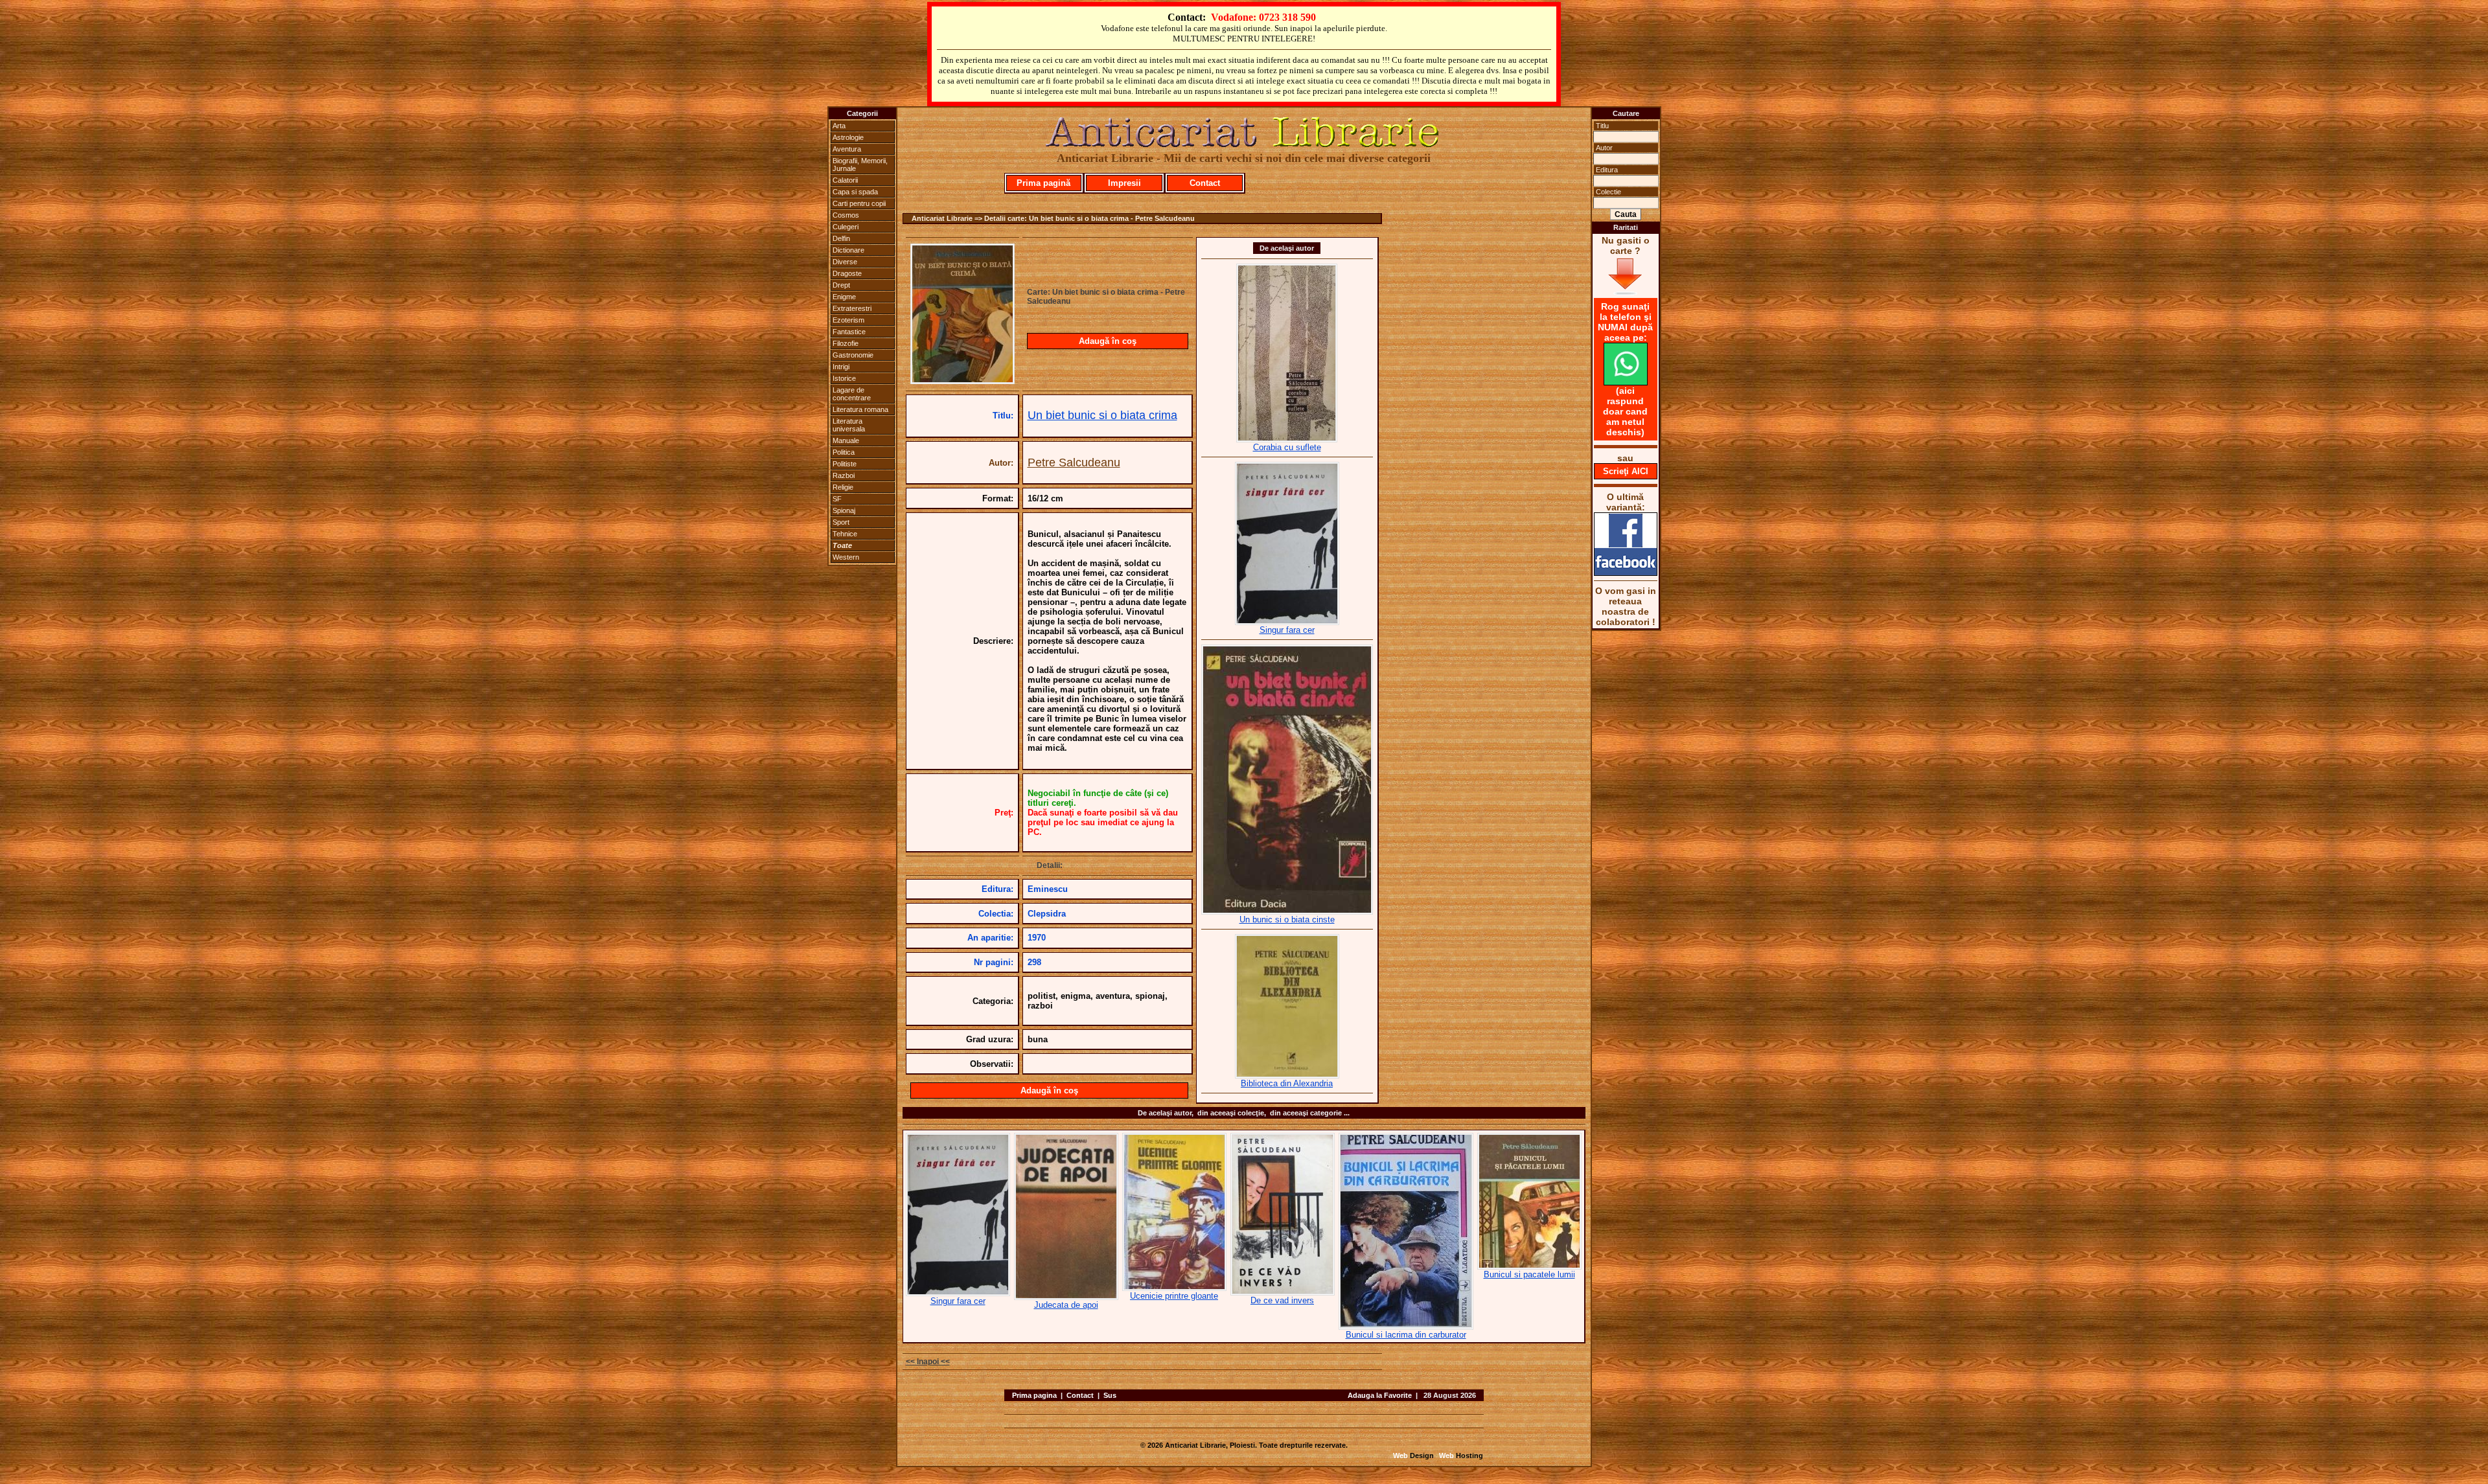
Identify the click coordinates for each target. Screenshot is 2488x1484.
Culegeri (846, 227)
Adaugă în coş (1108, 341)
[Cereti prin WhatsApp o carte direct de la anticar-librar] (1626, 382)
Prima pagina (1034, 1395)
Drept (841, 285)
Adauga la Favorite (1380, 1395)
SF (837, 499)
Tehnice (845, 534)
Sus (1110, 1395)
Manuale (846, 440)
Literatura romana (860, 409)
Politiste (845, 464)
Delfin (841, 238)
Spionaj (844, 510)
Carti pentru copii (859, 203)
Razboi (844, 475)
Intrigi (841, 367)
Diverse (845, 262)
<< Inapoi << (928, 1362)
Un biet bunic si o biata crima (1102, 415)
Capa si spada (855, 192)
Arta (839, 126)
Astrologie (848, 137)
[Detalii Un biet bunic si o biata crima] (962, 380)
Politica (844, 452)
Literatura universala (849, 425)
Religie (843, 487)
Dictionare (848, 250)
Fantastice (849, 332)
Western (846, 557)
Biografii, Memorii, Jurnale (860, 165)
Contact (1205, 183)
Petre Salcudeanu (1074, 462)
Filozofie (846, 343)
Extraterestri (852, 308)
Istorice (844, 378)
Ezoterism (848, 320)
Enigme (844, 297)
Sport (841, 522)
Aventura (847, 149)
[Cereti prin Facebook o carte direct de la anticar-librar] (1626, 573)
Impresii (1124, 183)
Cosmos (846, 215)
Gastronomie (853, 355)
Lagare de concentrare (852, 394)
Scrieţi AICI (1626, 471)
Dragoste (847, 273)
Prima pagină (1043, 183)
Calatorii (845, 180)
